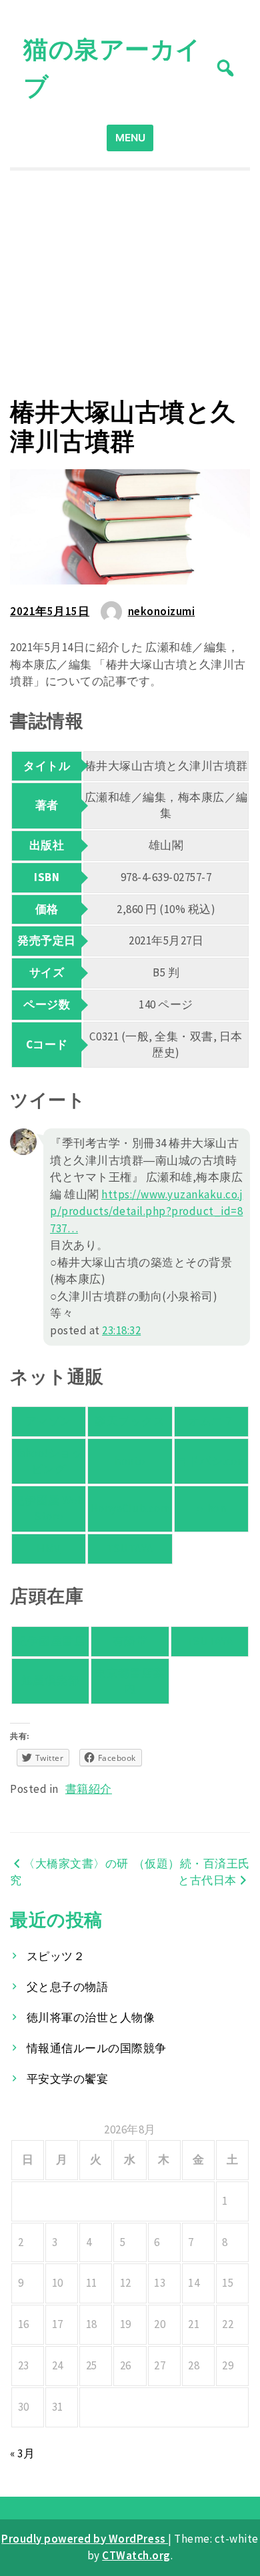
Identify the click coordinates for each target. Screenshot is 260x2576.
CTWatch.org (136, 2555)
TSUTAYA (130, 1548)
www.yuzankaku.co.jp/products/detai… (146, 1211)
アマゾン (49, 1421)
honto (130, 1461)
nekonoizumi (162, 611)
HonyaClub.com (130, 1508)
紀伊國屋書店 (50, 1641)
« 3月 (22, 2453)
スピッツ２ (56, 1956)
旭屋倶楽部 (51, 1680)
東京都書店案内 (130, 1681)
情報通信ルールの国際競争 (97, 2048)
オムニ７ (211, 1421)
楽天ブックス (130, 1421)
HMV (49, 1548)
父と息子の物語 (68, 1987)
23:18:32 (121, 1330)
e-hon (212, 1508)
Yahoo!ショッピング (49, 1461)
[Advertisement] (130, 284)
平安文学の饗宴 (68, 2079)
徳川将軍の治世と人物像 (91, 2017)
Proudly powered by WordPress (85, 2539)
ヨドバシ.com (211, 1461)
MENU (130, 138)
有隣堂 (130, 1641)
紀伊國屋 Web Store (48, 1508)
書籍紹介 (89, 1789)
